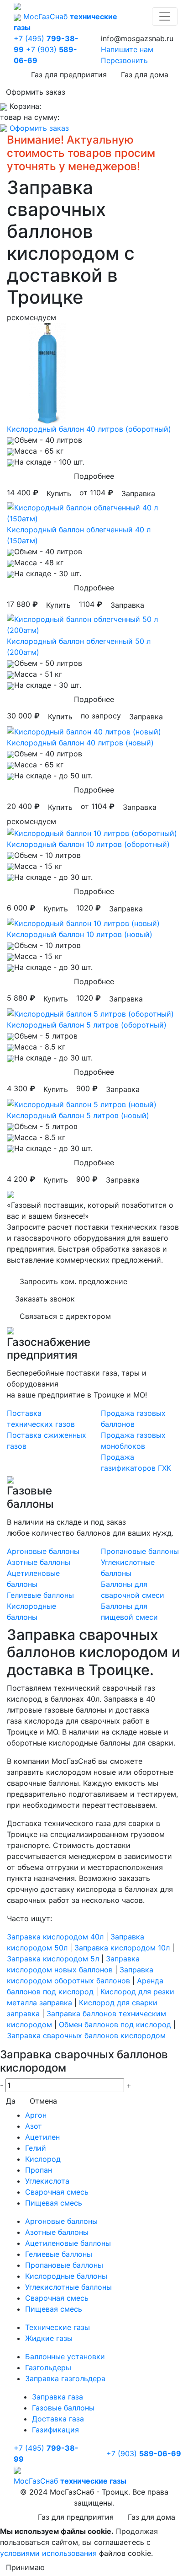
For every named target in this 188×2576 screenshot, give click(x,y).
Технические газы (57, 2327)
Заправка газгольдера (65, 2378)
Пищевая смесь (54, 2203)
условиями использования (48, 2553)
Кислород (43, 2159)
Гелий (36, 2148)
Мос (70, 2481)
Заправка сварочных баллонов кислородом (86, 2035)
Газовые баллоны (63, 2408)
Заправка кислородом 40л (55, 1937)
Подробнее (94, 476)
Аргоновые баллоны (43, 1551)
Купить (59, 493)
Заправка (138, 493)
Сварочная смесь (57, 2192)
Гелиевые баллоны (40, 1595)
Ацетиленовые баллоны (68, 2243)
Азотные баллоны (39, 1562)
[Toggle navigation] (165, 16)
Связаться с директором (65, 1316)
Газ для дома (145, 75)
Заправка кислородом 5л (53, 1959)
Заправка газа (57, 2397)
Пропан (39, 2170)
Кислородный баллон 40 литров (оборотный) (89, 429)
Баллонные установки (65, 2356)
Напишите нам (127, 49)
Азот (34, 2126)
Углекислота (47, 2181)
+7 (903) (144, 2453)
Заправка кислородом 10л (122, 1948)
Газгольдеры (48, 2367)
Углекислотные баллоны (68, 2287)
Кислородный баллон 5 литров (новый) (78, 1115)
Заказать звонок (45, 1299)
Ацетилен (42, 2137)
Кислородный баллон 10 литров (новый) (80, 934)
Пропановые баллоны (140, 1551)
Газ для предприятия (69, 75)
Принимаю (25, 2567)
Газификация (55, 2430)
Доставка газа (58, 2419)
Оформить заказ (36, 92)
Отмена (43, 2101)
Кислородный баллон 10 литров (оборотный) (88, 844)
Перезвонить (124, 60)
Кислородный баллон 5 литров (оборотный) (87, 1025)
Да (11, 2101)
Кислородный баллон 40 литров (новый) (80, 743)
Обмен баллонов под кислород (115, 2024)
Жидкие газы (49, 2338)
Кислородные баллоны (66, 2276)
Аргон (36, 2115)
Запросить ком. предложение (73, 1281)
